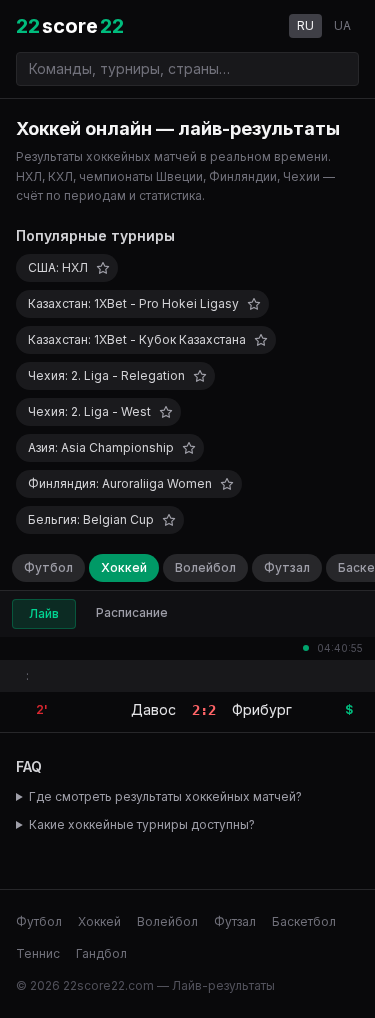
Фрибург (262, 709)
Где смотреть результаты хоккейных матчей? (165, 796)
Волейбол (205, 567)
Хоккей (124, 567)
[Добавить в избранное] (103, 268)
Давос (153, 709)
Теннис (38, 953)
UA (342, 25)
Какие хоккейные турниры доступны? (142, 824)
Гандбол (101, 953)
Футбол (48, 567)
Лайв (44, 613)
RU (305, 25)
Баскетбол (304, 921)
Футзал (287, 567)
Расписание (132, 612)
